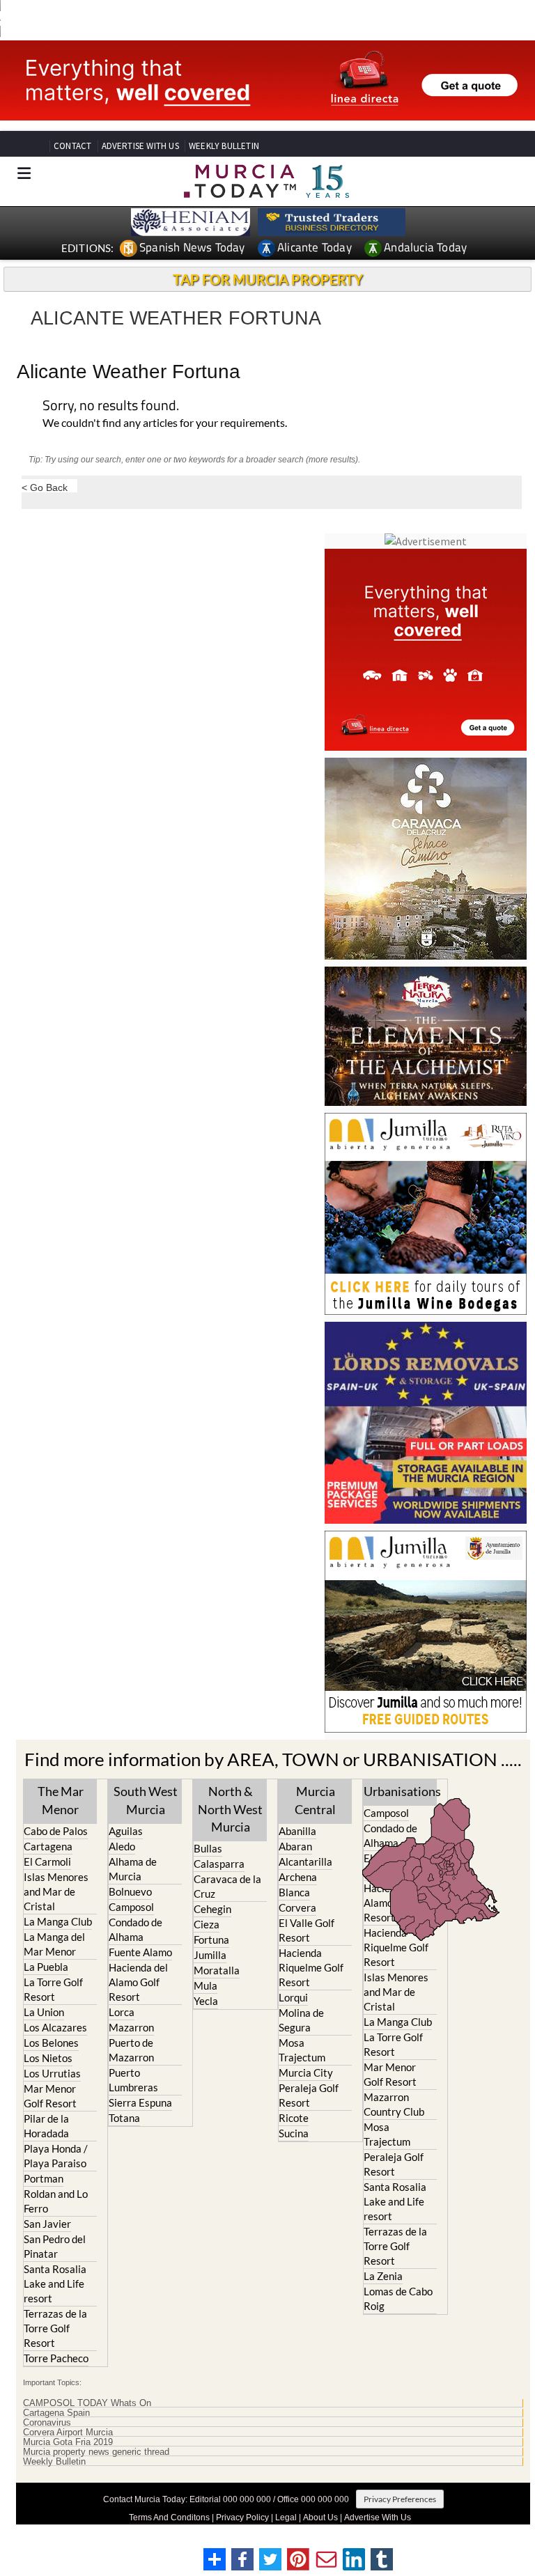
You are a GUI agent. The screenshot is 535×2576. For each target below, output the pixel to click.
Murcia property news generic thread (96, 2452)
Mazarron (131, 2027)
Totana (124, 2118)
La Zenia (383, 2276)
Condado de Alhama (135, 1929)
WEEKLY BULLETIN (224, 146)
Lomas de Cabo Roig (398, 2298)
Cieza (207, 1924)
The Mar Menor (61, 1800)
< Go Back (45, 487)
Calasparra (219, 1864)
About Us (320, 2518)
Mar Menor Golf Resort (50, 2096)
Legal (286, 2518)
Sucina (294, 2133)
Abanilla (297, 1831)
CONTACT (72, 146)
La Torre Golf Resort (53, 1989)
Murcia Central (315, 1800)
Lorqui (293, 1997)
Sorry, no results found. (111, 406)
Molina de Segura (301, 2020)
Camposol (131, 1907)
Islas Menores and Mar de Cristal (56, 1891)
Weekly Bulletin (54, 2462)
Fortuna (211, 1939)
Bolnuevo (130, 1891)
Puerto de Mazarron (131, 2050)
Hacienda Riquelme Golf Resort (311, 1967)
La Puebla (46, 1967)
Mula (206, 1985)
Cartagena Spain (56, 2413)
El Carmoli (47, 1861)
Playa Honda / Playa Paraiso (56, 2156)
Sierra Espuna (140, 2102)
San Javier (47, 2224)
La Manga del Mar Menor (54, 1944)
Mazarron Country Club (394, 2104)
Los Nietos (48, 2058)
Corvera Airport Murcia (68, 2433)
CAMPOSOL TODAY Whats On (87, 2403)
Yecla (206, 2001)
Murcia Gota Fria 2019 (68, 2442)
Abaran (295, 1846)
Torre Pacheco (56, 2358)
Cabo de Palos (56, 1831)
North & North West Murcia (230, 1809)
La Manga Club (58, 1921)
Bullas (208, 1848)
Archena (298, 1877)
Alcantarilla (305, 1861)
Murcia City (306, 2072)
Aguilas (126, 1831)
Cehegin (212, 1909)
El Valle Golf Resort (307, 1930)
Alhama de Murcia (133, 1869)
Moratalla (217, 1970)
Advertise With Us (378, 2518)
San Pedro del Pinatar (55, 2246)
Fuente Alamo (140, 1952)
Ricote (294, 2118)
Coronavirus (47, 2423)
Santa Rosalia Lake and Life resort (55, 2284)
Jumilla (210, 1955)
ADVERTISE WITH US (140, 146)
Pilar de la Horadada (46, 2126)
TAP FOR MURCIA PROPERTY (268, 279)
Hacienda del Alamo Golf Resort (138, 1982)
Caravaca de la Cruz (227, 1886)
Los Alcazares (55, 2027)
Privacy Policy (242, 2518)
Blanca (294, 1892)
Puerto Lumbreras (133, 2080)
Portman (44, 2178)
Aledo (122, 1846)
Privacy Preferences (400, 2499)
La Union (44, 2012)
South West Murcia (146, 1800)
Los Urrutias (52, 2073)
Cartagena (48, 1846)
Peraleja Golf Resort (309, 2095)
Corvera (297, 1907)
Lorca (122, 2012)
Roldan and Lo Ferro (56, 2201)
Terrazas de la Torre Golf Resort (55, 2328)
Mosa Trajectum (302, 2050)
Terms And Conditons (169, 2518)
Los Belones (51, 2043)
